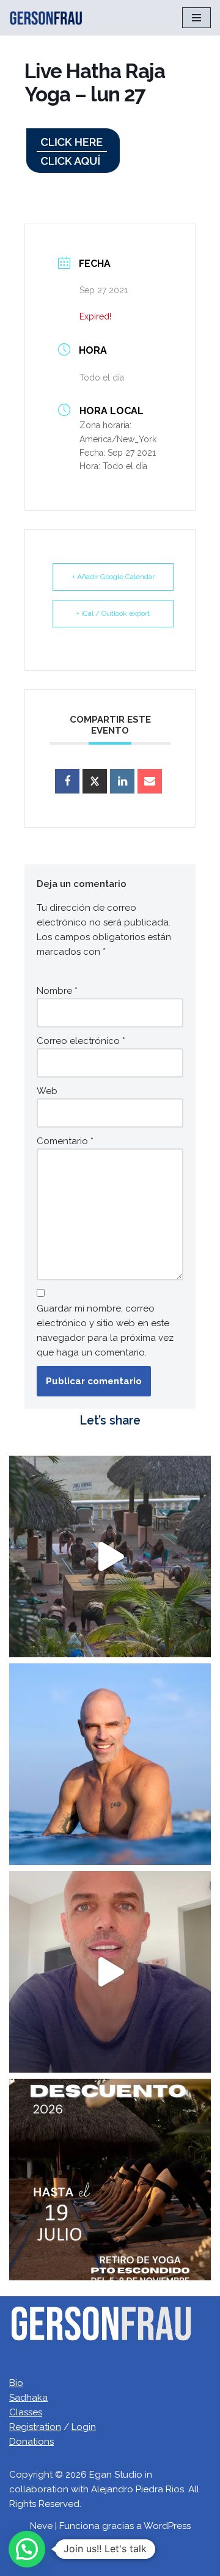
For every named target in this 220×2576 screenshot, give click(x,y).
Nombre (57, 991)
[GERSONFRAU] (46, 18)
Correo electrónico (81, 1041)
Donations (31, 2442)
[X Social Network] (95, 781)
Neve (41, 2526)
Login (84, 2427)
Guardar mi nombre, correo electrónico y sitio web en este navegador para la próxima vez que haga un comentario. (105, 1330)
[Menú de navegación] (196, 18)
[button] (27, 2549)
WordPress (167, 2526)
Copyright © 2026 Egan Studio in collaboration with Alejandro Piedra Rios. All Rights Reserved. (104, 2489)
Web (47, 1091)
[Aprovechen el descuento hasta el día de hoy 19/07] (110, 1972)
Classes (26, 2412)
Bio (16, 2383)
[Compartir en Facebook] (67, 781)
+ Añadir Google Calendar (113, 577)
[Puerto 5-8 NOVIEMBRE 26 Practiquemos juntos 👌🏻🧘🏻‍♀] (110, 2180)
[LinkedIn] (122, 781)
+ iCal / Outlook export (113, 613)
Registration (35, 2427)
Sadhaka (28, 2398)
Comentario (65, 1141)
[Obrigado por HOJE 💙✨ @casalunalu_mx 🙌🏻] (110, 1764)
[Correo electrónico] (150, 781)
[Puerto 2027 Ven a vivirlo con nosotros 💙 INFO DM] (110, 1556)
